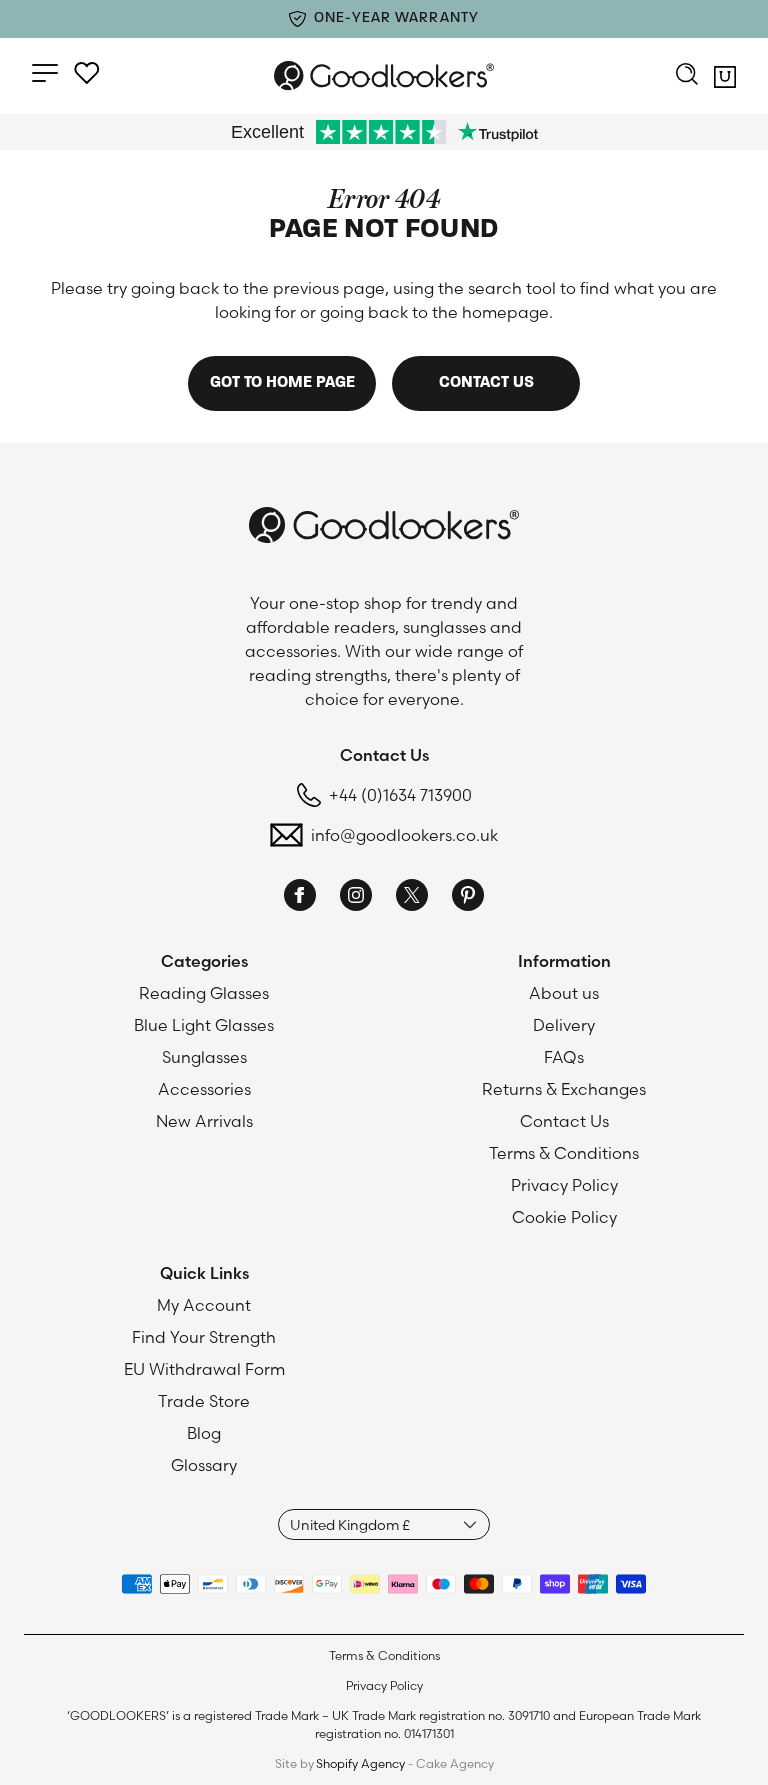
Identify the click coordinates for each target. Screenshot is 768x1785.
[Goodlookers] (384, 75)
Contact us (486, 383)
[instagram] (356, 898)
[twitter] (412, 898)
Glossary (204, 1465)
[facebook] (300, 898)
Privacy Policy (564, 1185)
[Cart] (725, 80)
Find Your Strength (204, 1337)
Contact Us (564, 1121)
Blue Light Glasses (204, 1025)
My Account (204, 1305)
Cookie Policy (564, 1217)
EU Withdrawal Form (204, 1369)
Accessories (204, 1089)
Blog (204, 1433)
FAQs (564, 1057)
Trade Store (204, 1401)
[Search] (687, 76)
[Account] (87, 73)
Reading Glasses (204, 993)
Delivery (564, 1025)
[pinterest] (468, 898)
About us (564, 993)
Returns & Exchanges (564, 1089)
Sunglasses (204, 1057)
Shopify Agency (360, 1763)
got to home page (282, 383)
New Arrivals (204, 1121)
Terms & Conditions (564, 1153)
